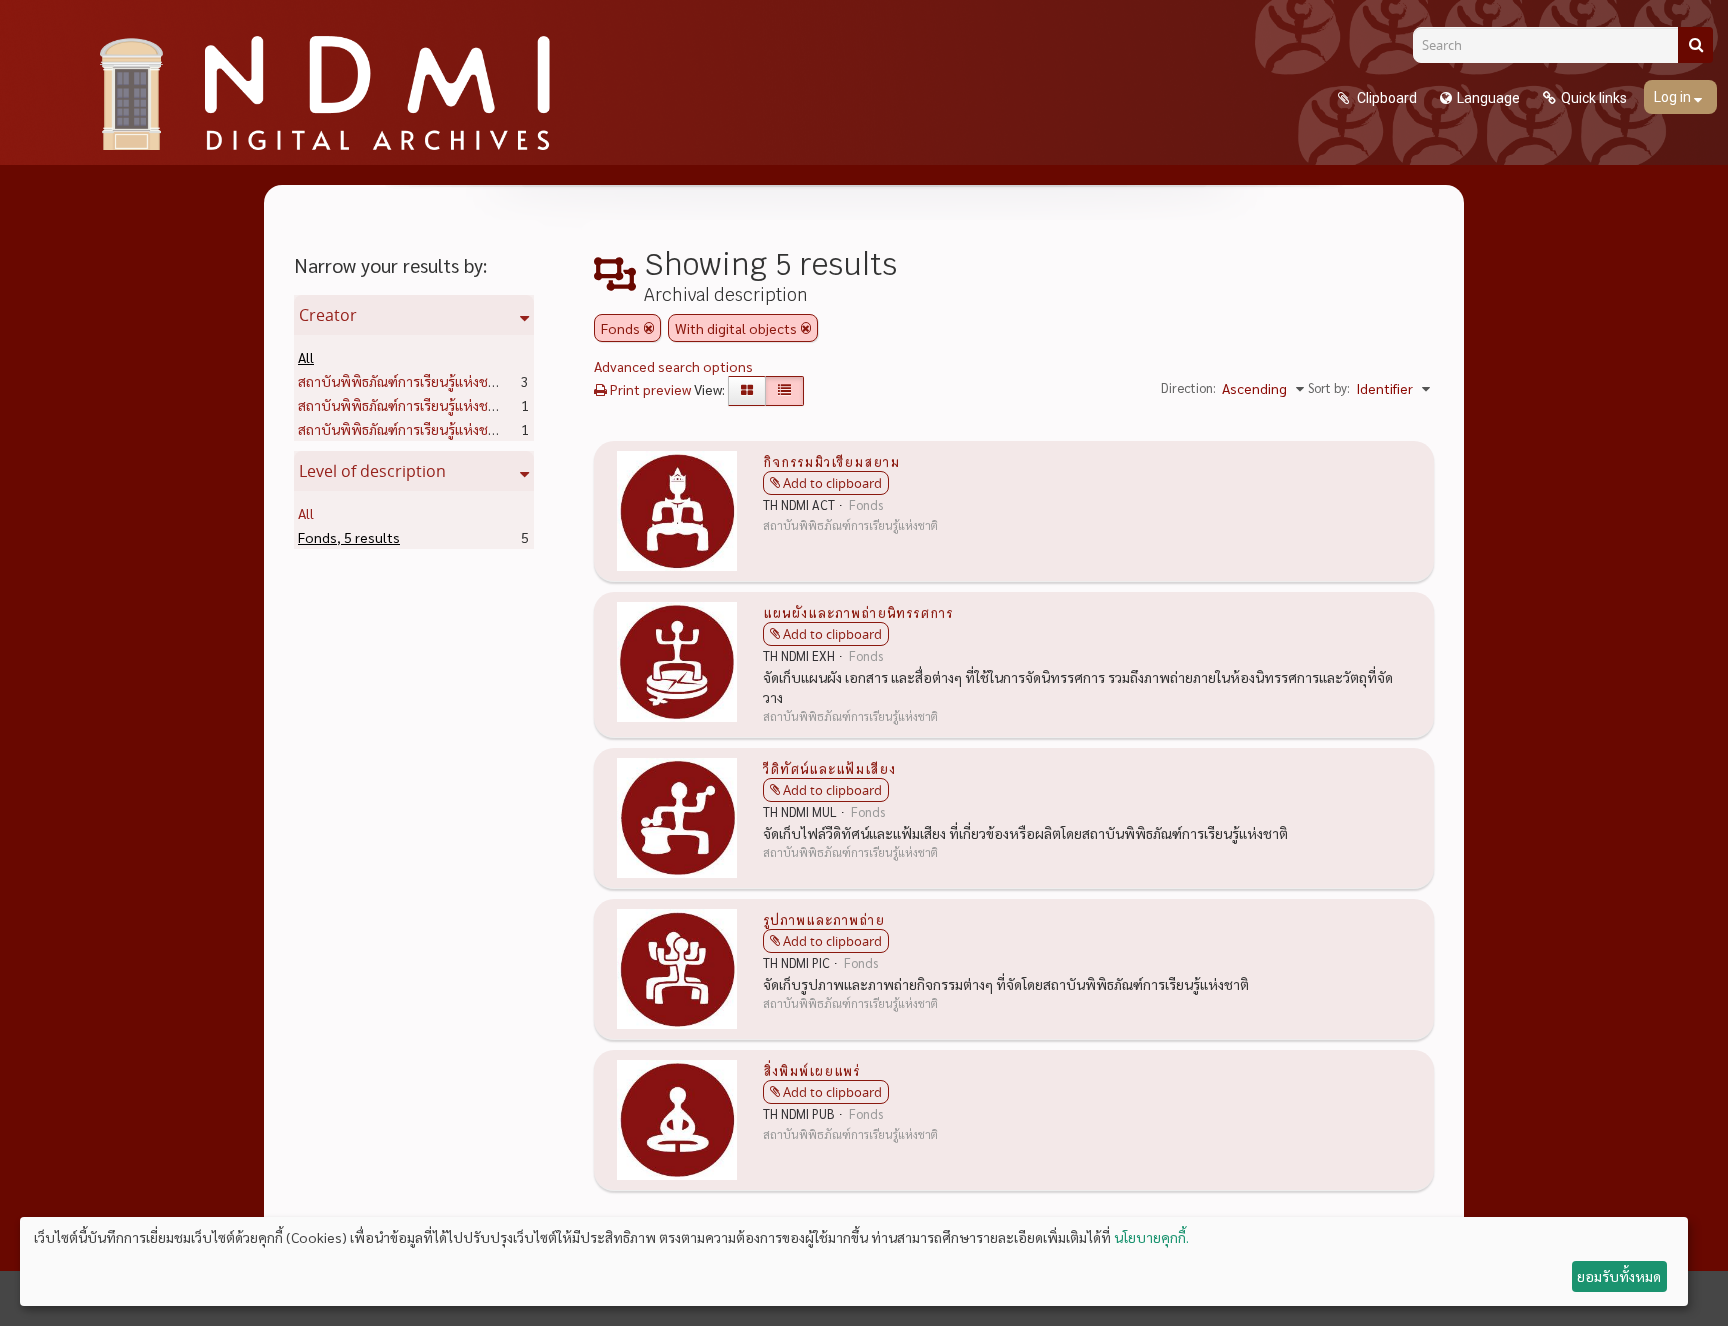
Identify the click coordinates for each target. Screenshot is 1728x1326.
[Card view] (747, 391)
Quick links (1594, 98)
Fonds (349, 537)
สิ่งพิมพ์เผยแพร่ (811, 1070)
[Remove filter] (649, 328)
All (306, 357)
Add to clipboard (832, 483)
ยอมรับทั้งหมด (1619, 1276)
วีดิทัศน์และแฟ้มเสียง (829, 768)
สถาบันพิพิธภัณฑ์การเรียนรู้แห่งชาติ (432, 381)
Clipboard (1385, 98)
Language (1488, 98)
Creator (328, 315)
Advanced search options (673, 366)
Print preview (649, 389)
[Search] (1695, 45)
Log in (1674, 97)
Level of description (372, 471)
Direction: (1188, 387)
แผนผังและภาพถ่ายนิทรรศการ (858, 612)
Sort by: (1329, 387)
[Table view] (784, 391)
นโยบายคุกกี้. (1151, 1237)
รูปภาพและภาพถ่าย (824, 919)
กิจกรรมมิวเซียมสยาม (831, 461)
